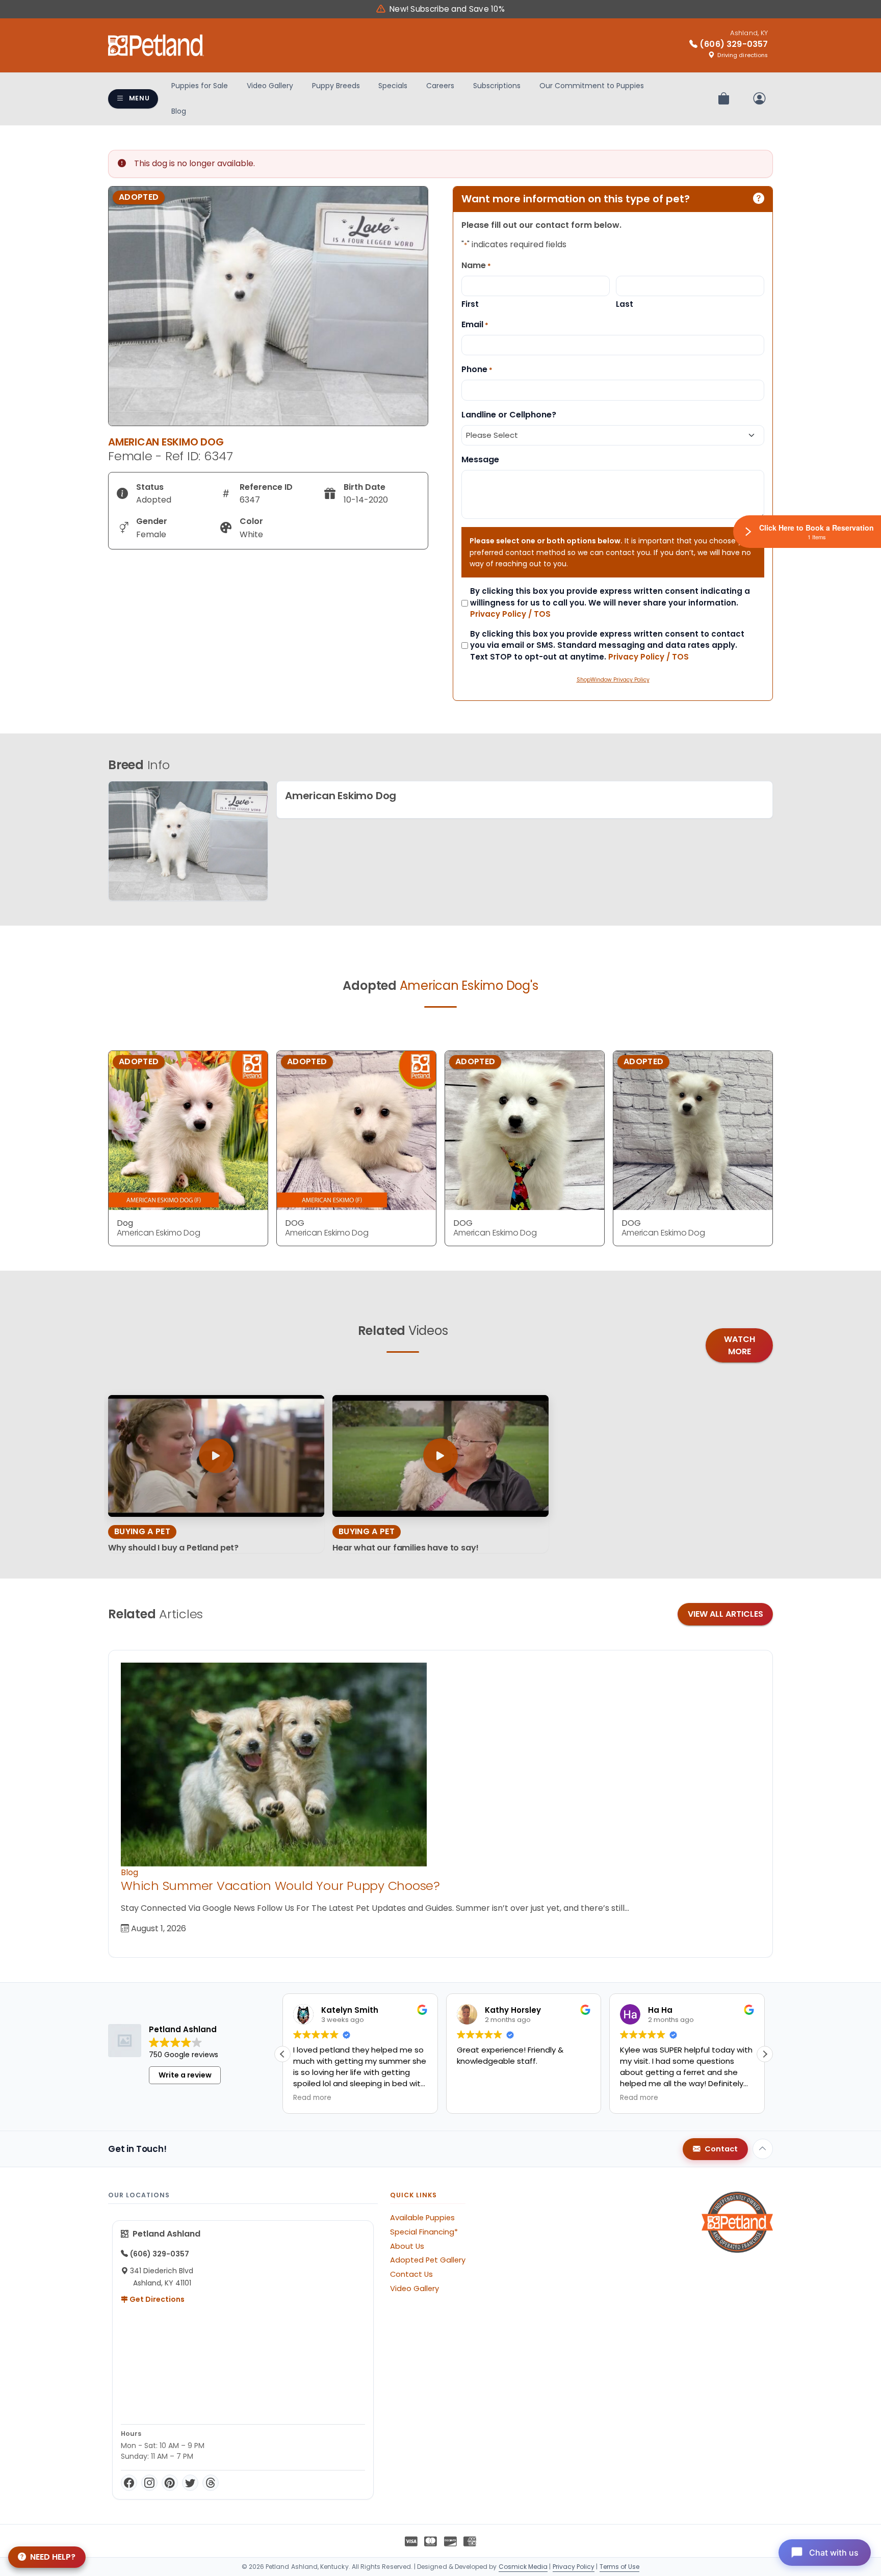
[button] (765, 2054)
